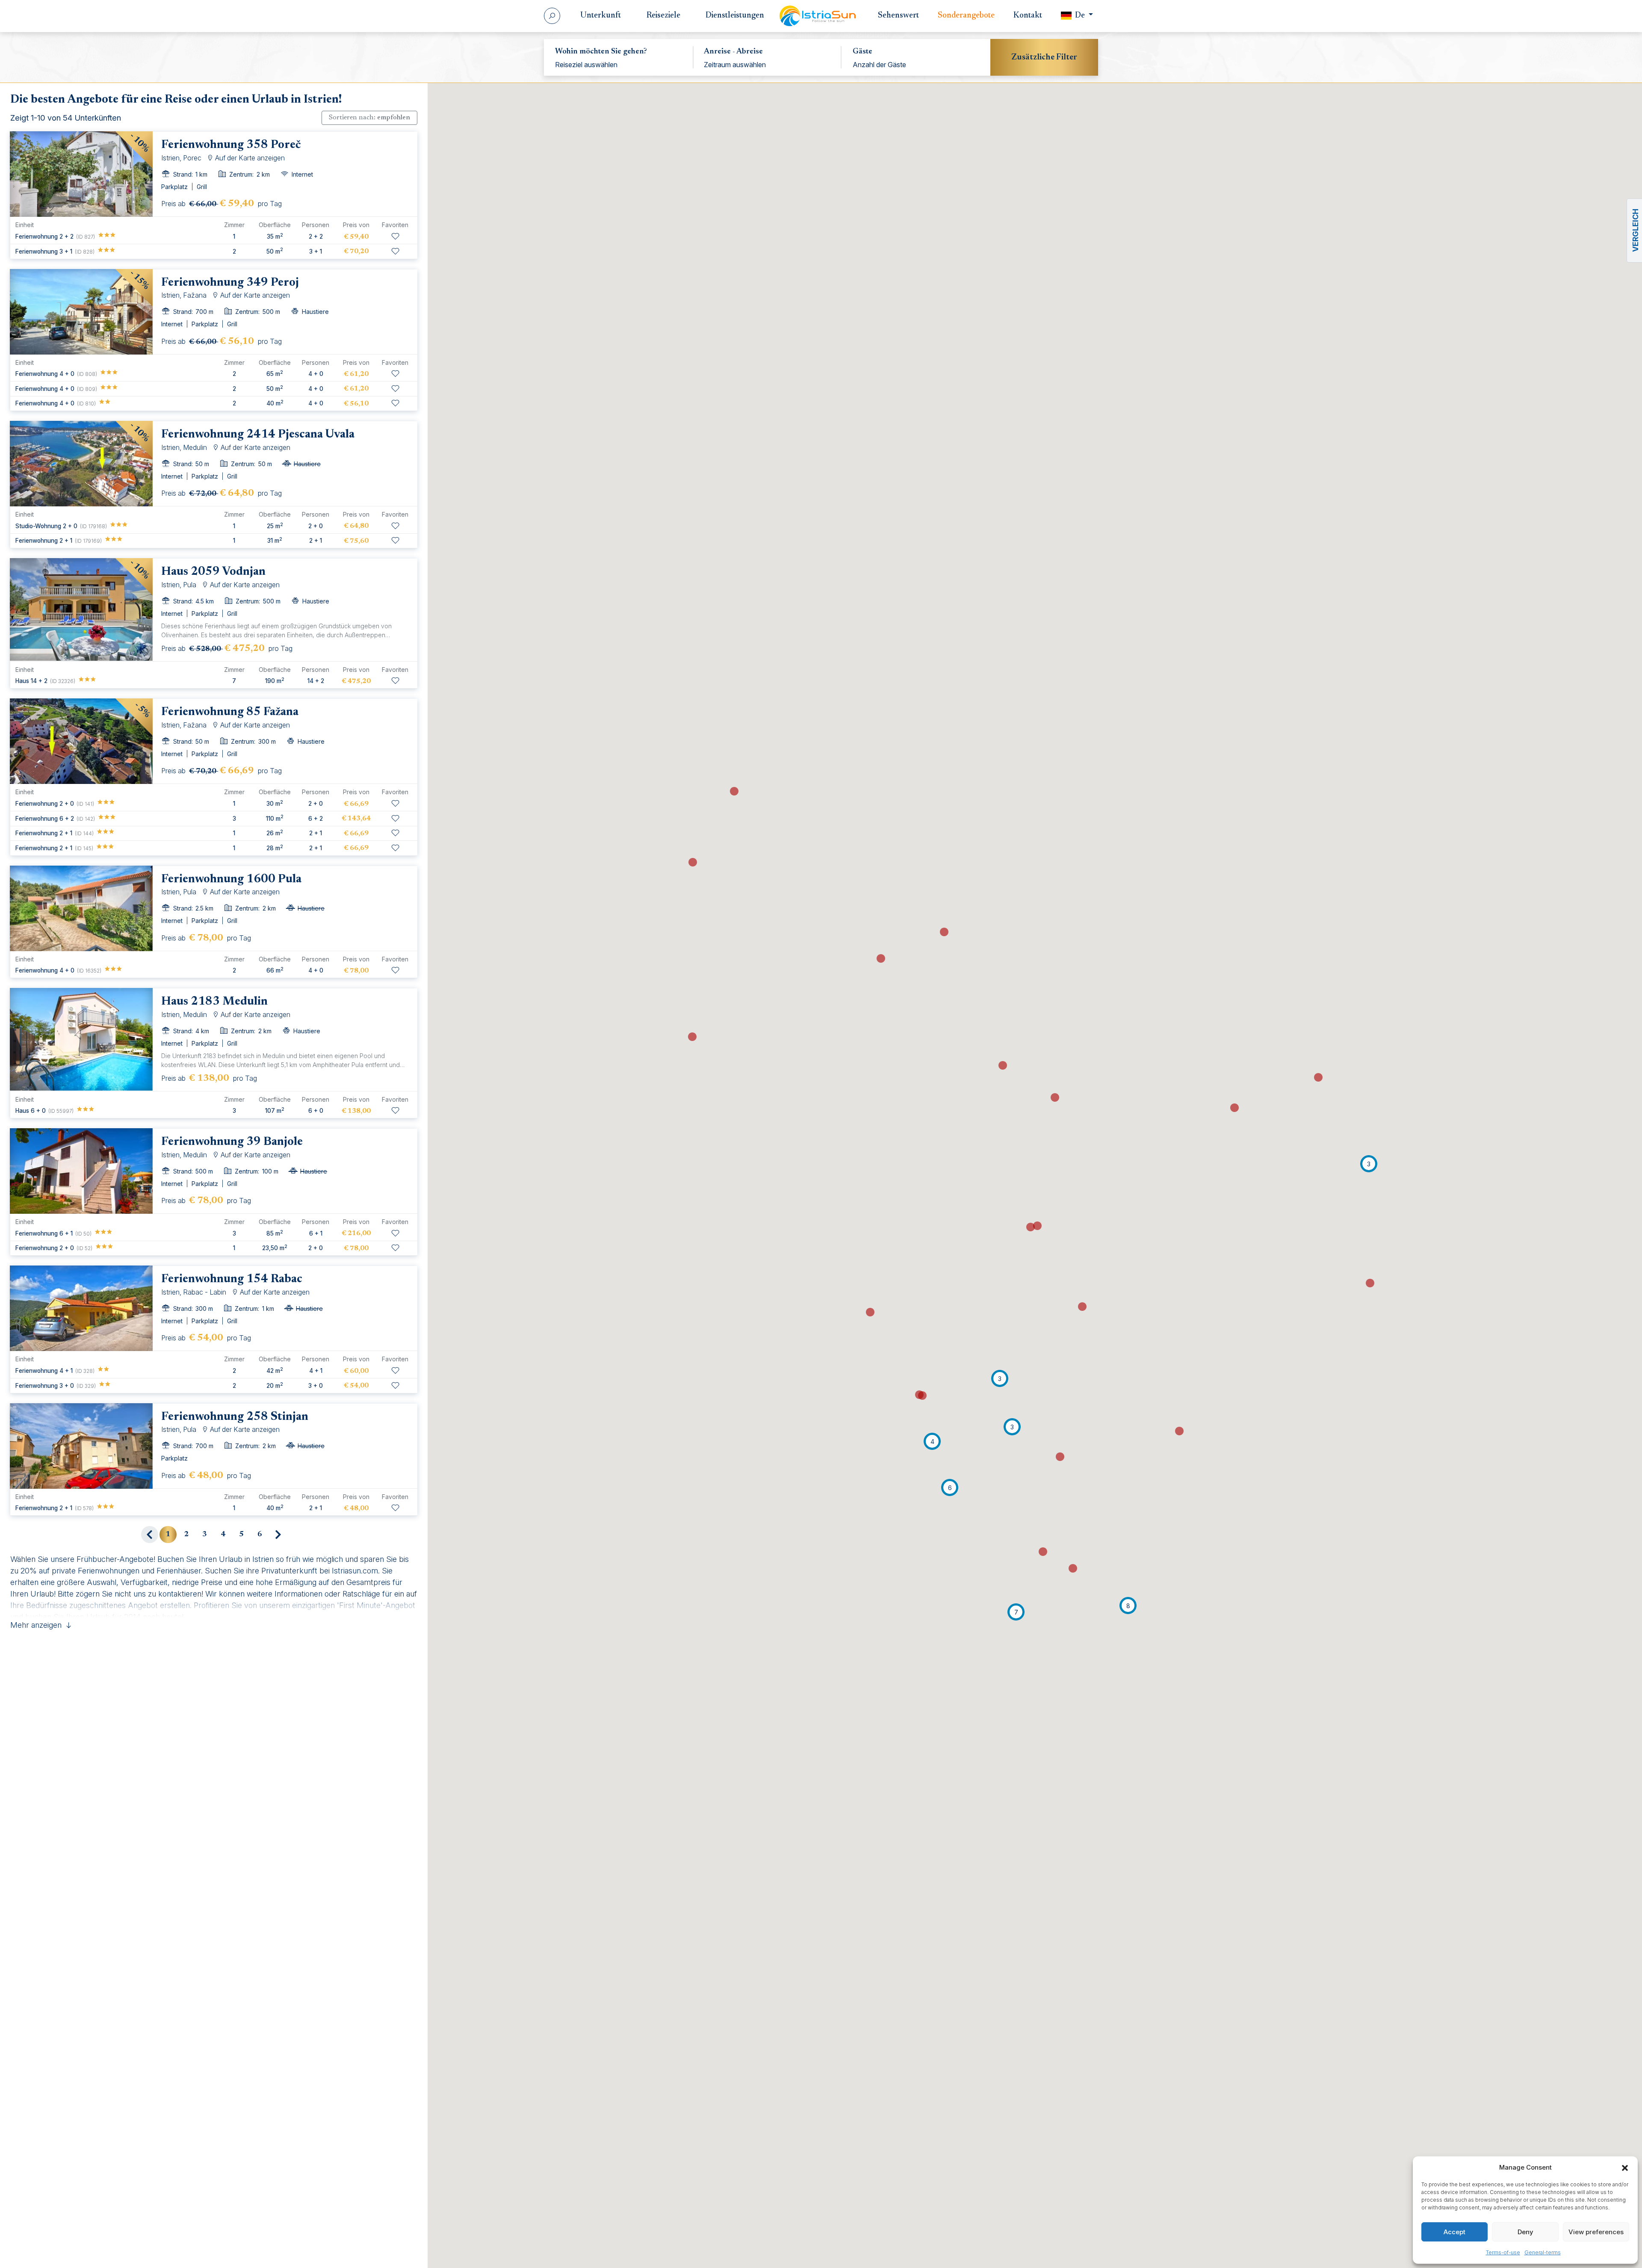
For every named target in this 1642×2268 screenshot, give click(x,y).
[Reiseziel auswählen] (619, 65)
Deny (1525, 2232)
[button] (1625, 2167)
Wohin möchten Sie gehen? (601, 52)
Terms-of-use (1503, 2252)
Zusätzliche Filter (1044, 57)
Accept (1454, 2232)
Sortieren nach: (369, 118)
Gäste (862, 52)
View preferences (1596, 2232)
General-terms (1543, 2252)
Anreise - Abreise (733, 52)
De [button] (1080, 16)
